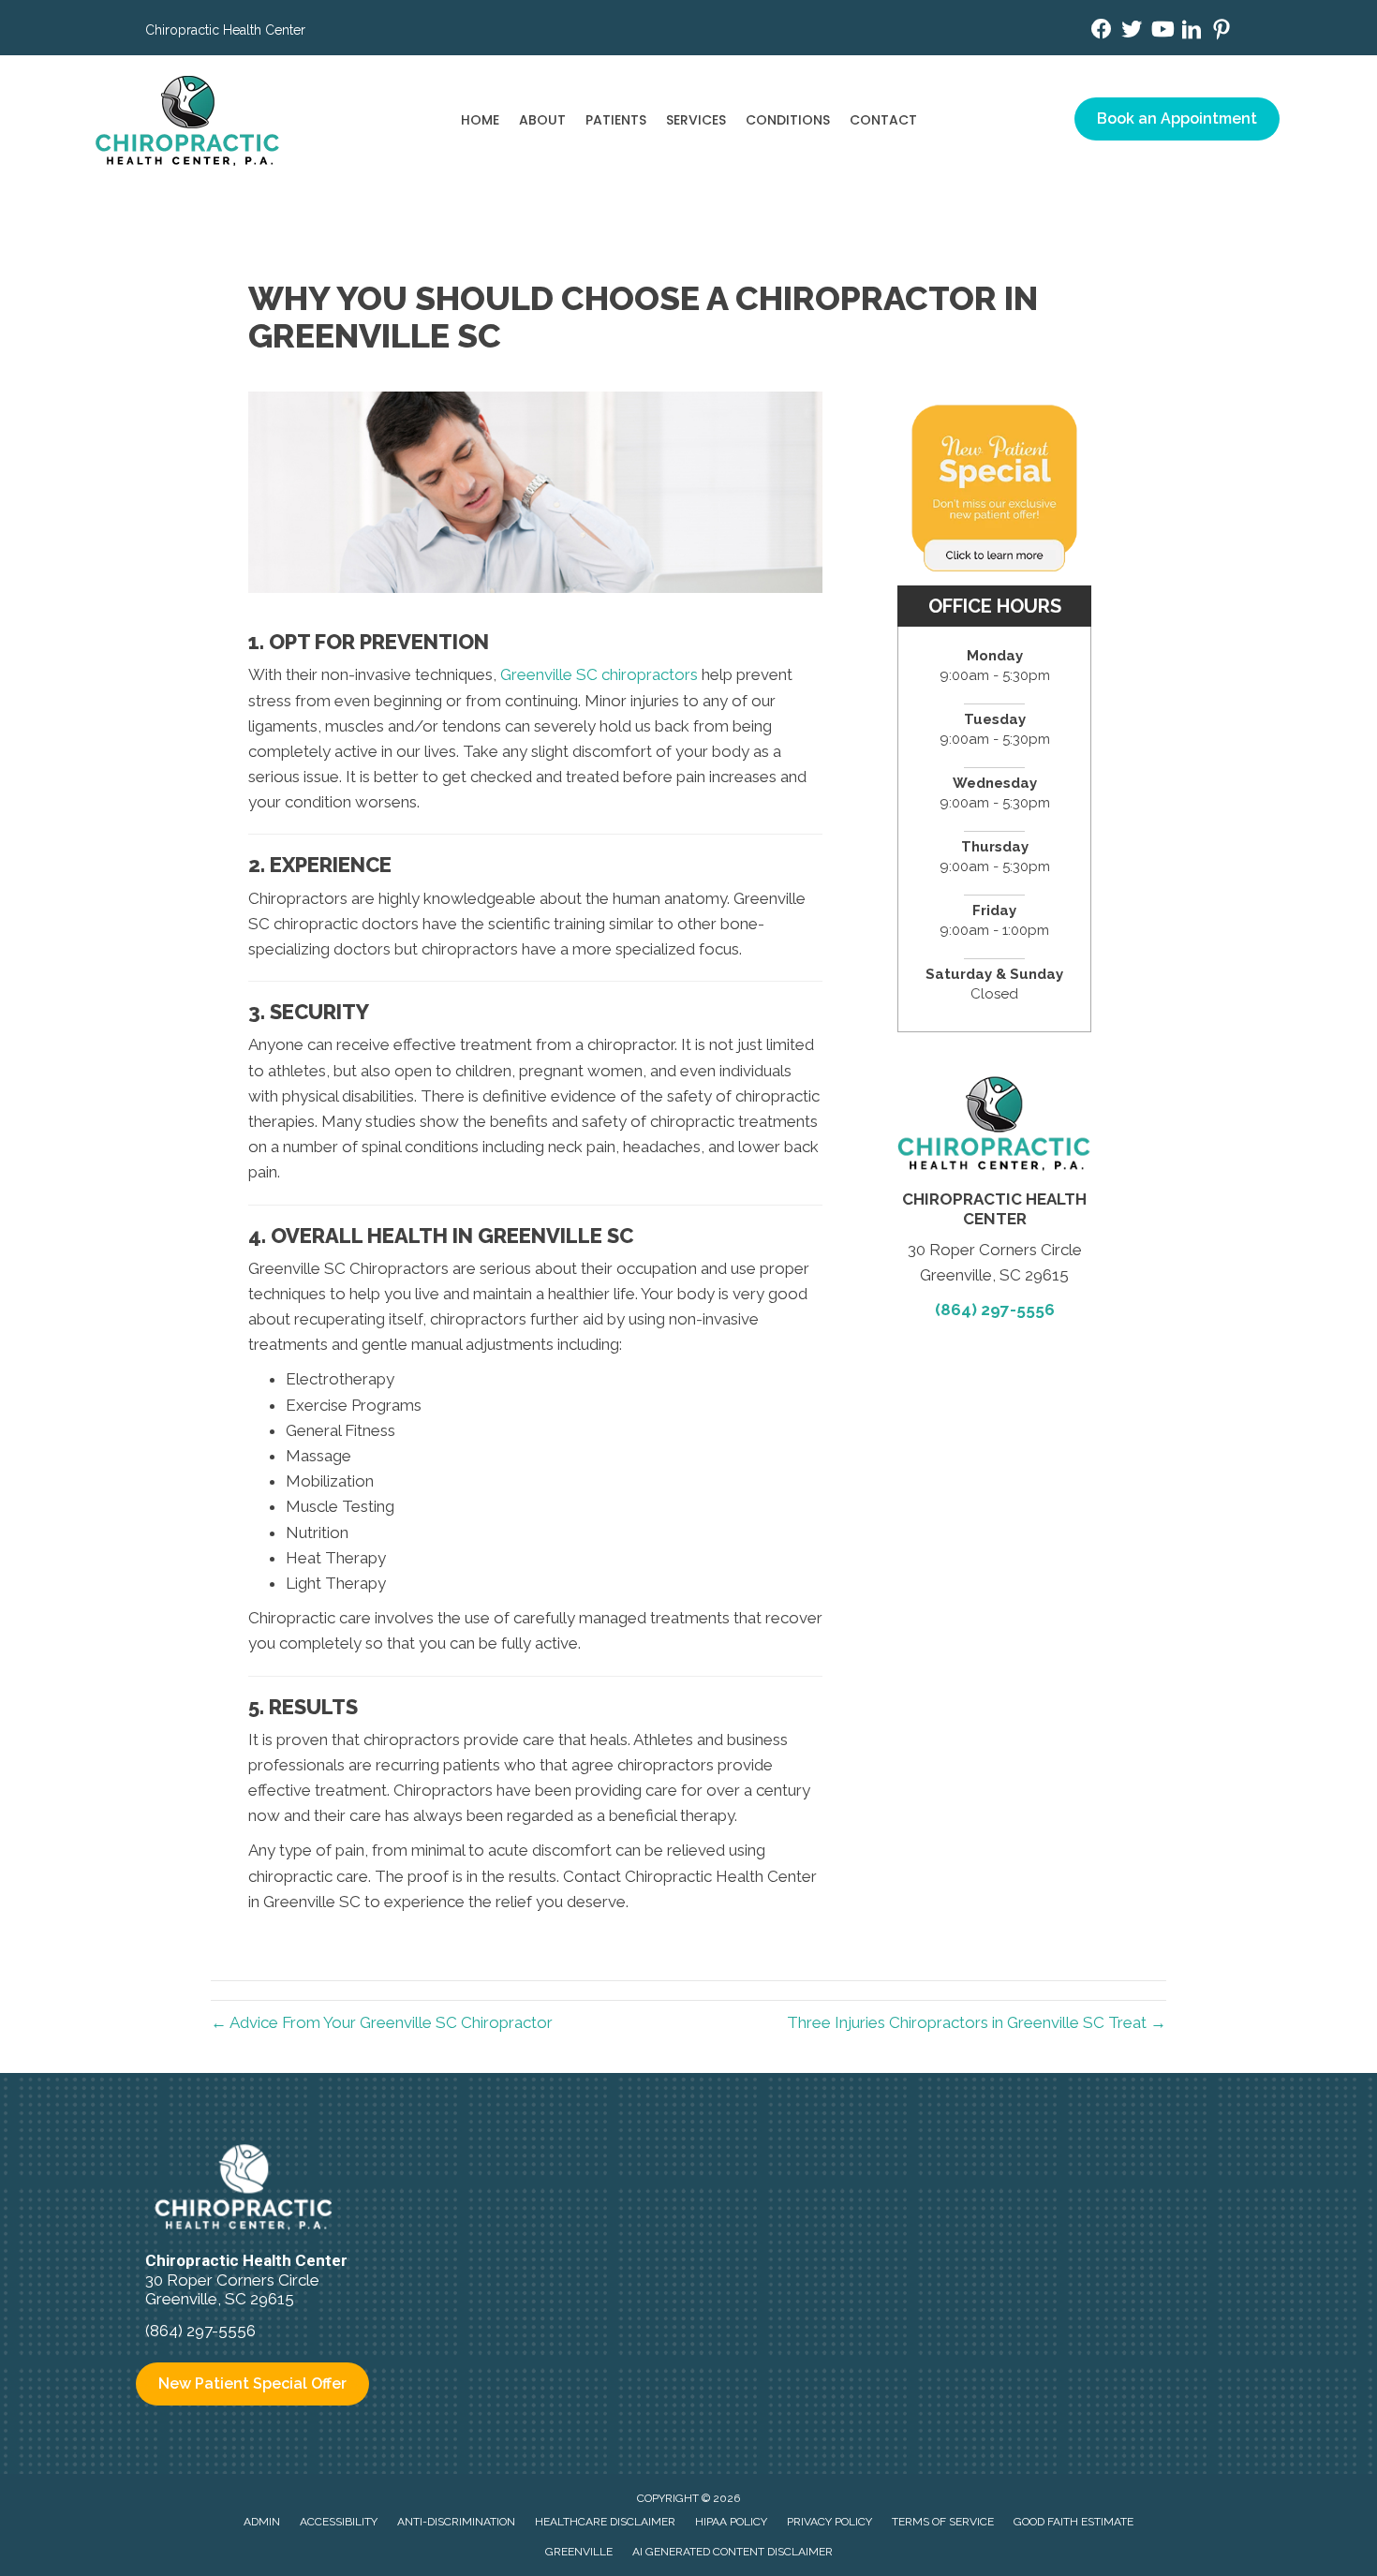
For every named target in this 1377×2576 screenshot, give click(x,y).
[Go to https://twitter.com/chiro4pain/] (1132, 31)
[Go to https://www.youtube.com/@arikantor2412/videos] (1162, 31)
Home (480, 120)
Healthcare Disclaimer (605, 2522)
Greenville (579, 2552)
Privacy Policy (829, 2522)
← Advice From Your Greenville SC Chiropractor (382, 2022)
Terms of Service (943, 2522)
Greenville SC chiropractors (599, 674)
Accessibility (339, 2522)
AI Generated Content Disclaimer (733, 2552)
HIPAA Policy (731, 2522)
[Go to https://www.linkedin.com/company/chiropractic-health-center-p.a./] (1192, 32)
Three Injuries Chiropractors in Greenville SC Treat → (977, 2022)
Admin (262, 2522)
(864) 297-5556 (995, 1310)
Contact (883, 120)
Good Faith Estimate (1073, 2522)
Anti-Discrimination (456, 2522)
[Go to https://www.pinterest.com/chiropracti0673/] (1222, 32)
